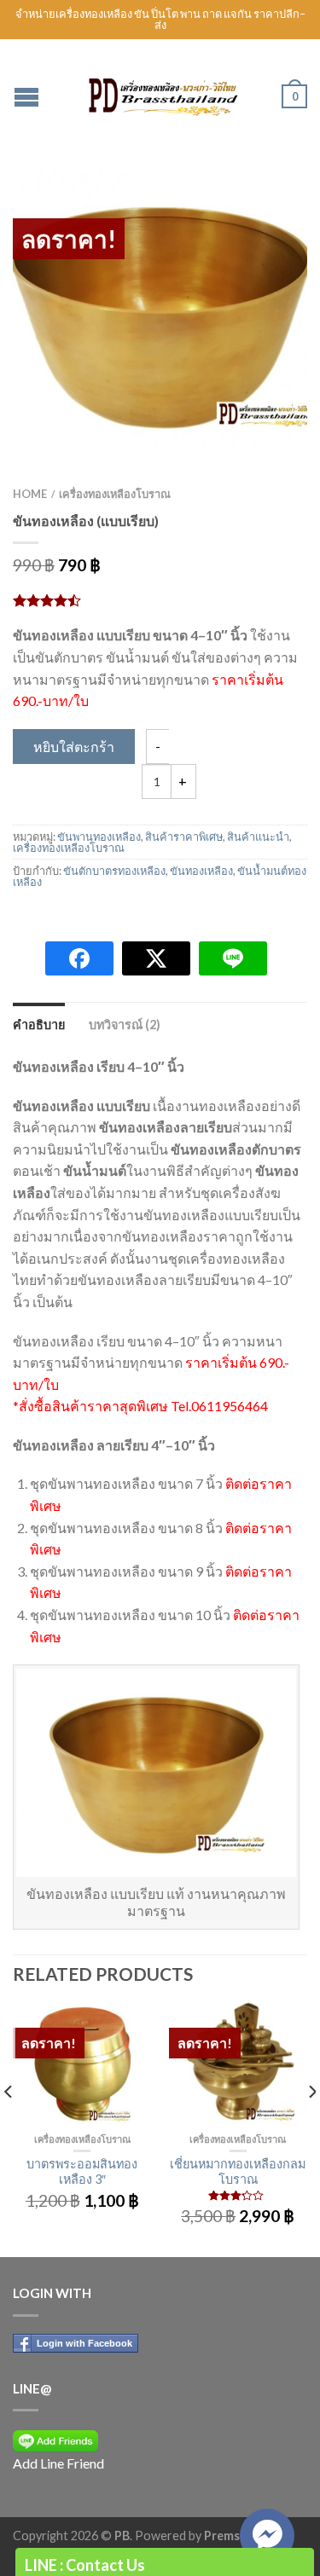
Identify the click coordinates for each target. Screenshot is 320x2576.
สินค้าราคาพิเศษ (184, 836)
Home (30, 494)
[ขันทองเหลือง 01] (160, 314)
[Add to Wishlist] (265, 210)
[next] (311, 2125)
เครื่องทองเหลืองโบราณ (115, 494)
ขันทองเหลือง (201, 871)
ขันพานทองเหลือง (99, 836)
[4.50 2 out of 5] (160, 600)
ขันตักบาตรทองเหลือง (114, 871)
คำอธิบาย (39, 1025)
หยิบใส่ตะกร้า (74, 747)
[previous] (9, 2125)
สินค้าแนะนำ (258, 836)
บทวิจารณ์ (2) (125, 1025)
